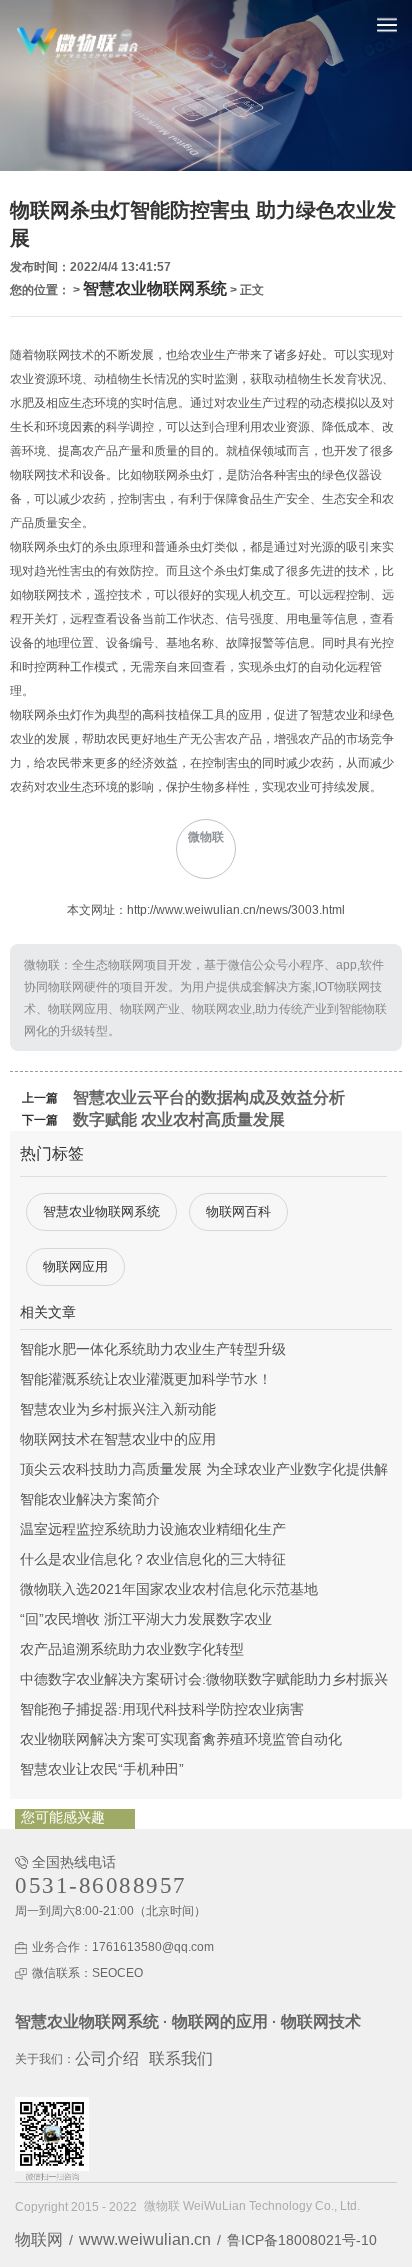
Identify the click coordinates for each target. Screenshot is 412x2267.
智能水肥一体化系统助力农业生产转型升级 (153, 1349)
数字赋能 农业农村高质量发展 (179, 1119)
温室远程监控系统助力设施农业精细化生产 (153, 1529)
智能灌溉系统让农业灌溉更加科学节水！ (146, 1379)
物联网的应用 (220, 2021)
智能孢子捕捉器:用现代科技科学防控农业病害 (162, 1709)
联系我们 (181, 2058)
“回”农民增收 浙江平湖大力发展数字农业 (146, 1619)
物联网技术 (321, 2021)
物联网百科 (238, 1211)
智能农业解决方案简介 (90, 1499)
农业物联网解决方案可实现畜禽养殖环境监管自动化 (181, 1739)
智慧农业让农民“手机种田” (102, 1769)
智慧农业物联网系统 (155, 288)
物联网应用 (75, 1266)
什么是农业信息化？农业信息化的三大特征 (153, 1559)
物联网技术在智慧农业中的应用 (118, 1439)
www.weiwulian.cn (145, 2239)
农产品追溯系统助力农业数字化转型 (132, 1649)
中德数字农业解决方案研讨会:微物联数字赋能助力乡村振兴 (204, 1679)
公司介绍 (107, 2058)
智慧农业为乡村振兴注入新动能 (118, 1409)
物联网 (39, 2239)
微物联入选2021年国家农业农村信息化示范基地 (169, 1589)
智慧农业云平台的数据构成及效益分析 (209, 1097)
